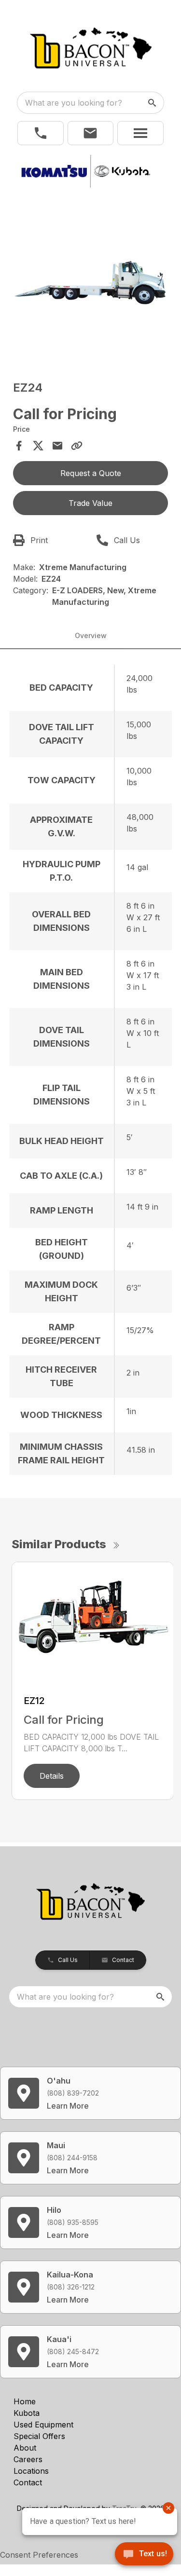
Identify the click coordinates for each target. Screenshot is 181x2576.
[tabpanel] (91, 284)
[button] (41, 133)
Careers (28, 2459)
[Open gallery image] (91, 283)
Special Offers (39, 2436)
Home (25, 2401)
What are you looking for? (74, 103)
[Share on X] (38, 446)
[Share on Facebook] (19, 446)
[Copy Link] (77, 446)
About (25, 2448)
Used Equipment (43, 2425)
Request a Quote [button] (91, 473)
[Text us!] (144, 2555)
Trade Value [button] (90, 503)
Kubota (27, 2413)
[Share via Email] (57, 446)
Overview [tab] (91, 635)
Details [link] (52, 1776)
